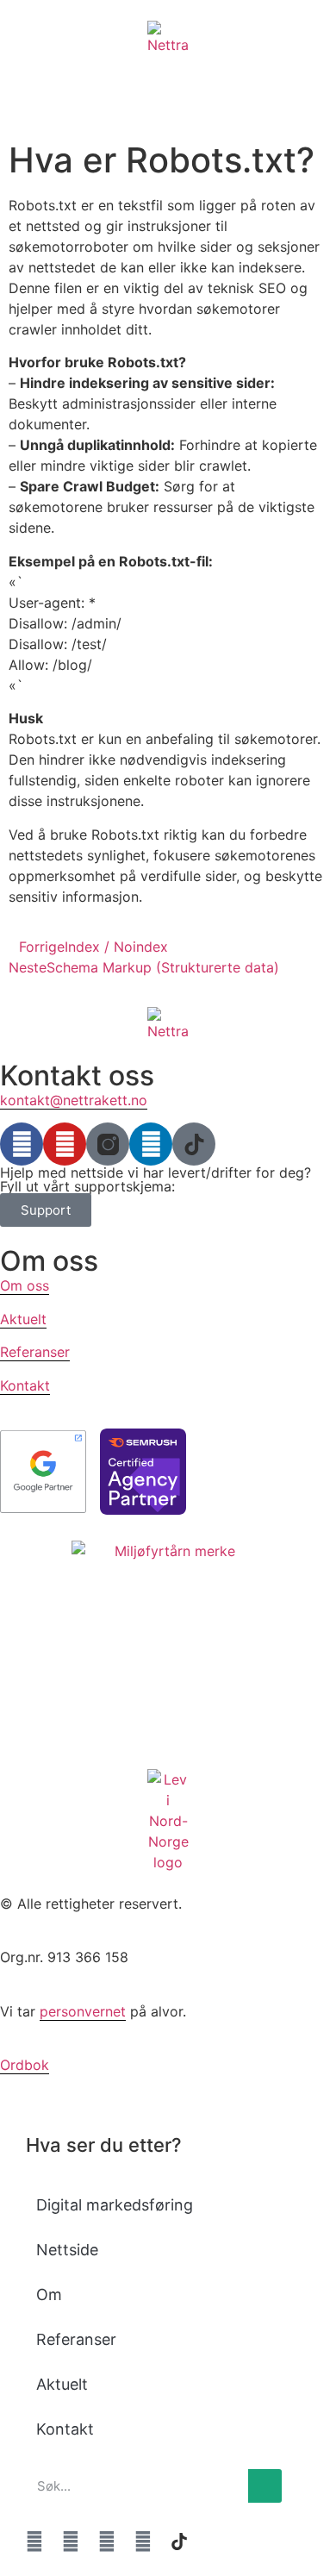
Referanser (35, 1352)
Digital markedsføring (115, 2205)
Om (49, 2295)
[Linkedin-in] (151, 1144)
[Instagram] (107, 2542)
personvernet (83, 2011)
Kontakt (25, 1385)
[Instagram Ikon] (108, 1144)
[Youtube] (65, 1144)
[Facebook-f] (22, 1144)
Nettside (67, 2250)
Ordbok (25, 2065)
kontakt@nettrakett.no (74, 1100)
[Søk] (265, 2486)
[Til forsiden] (168, 38)
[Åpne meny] (22, 77)
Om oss (25, 1285)
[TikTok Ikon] (194, 1144)
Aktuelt (23, 1319)
